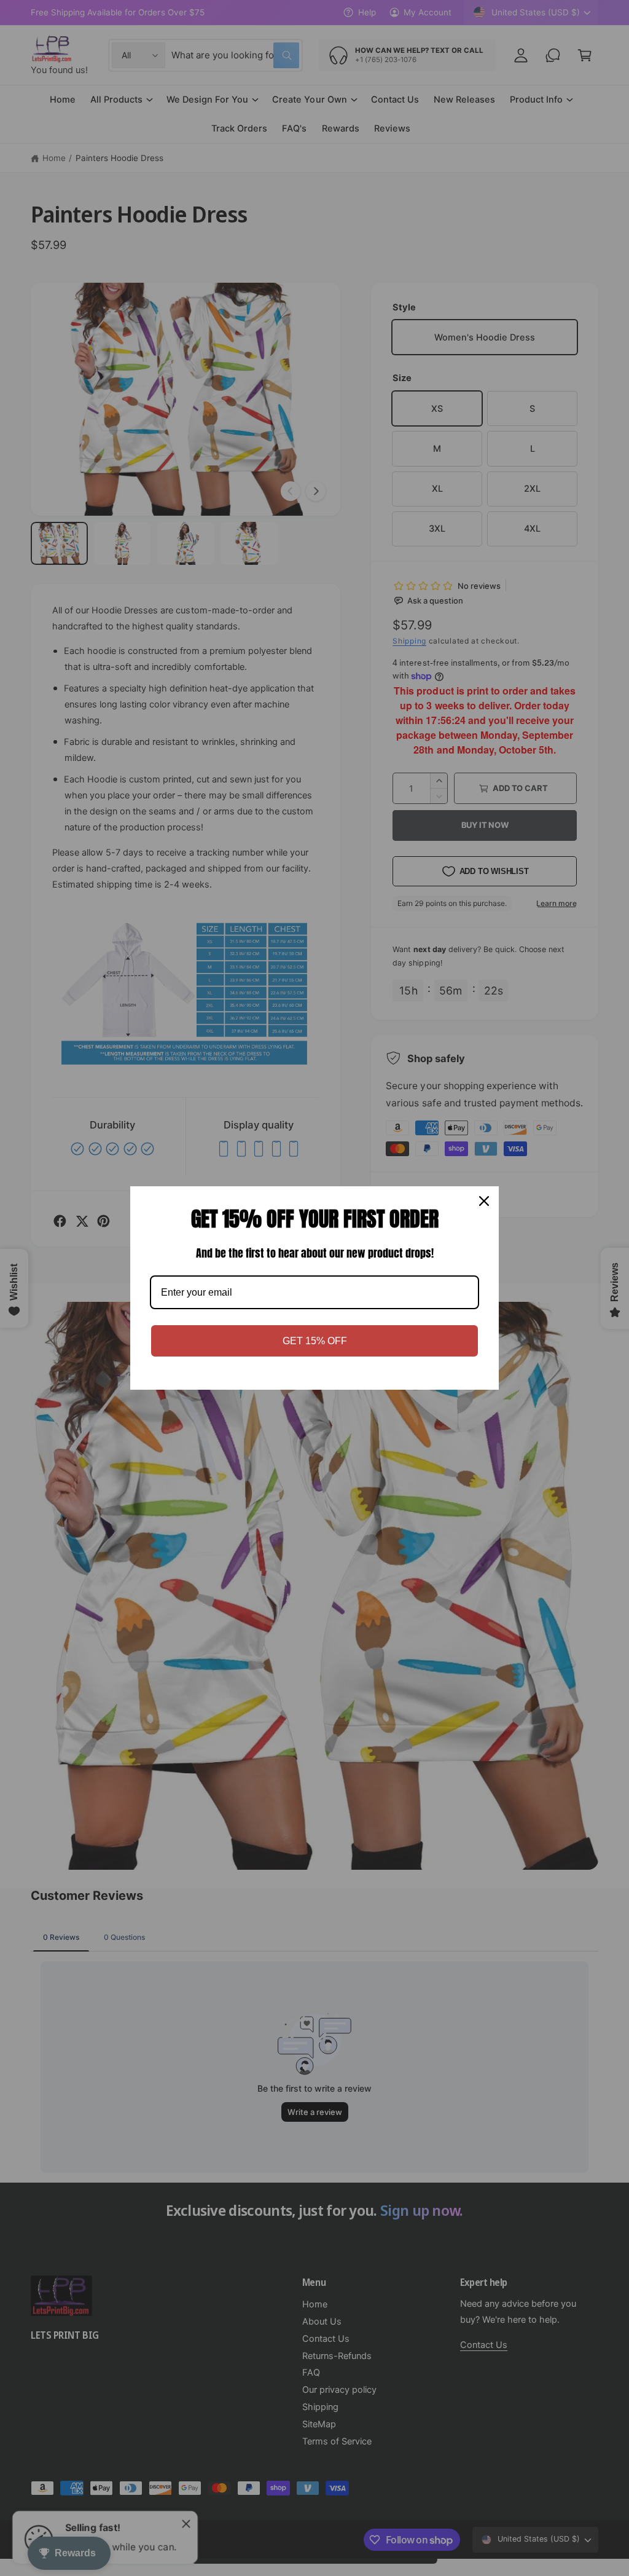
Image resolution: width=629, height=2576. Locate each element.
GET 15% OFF (315, 1341)
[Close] (484, 1201)
